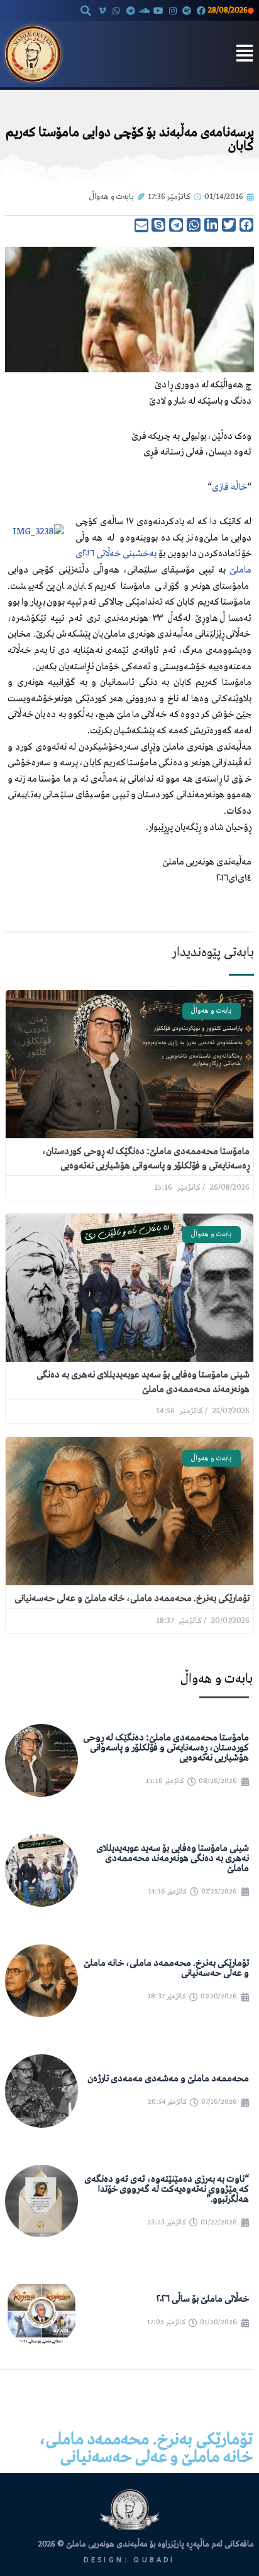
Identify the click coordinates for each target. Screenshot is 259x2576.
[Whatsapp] (116, 10)
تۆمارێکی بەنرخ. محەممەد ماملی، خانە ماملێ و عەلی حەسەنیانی (132, 1598)
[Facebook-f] (201, 10)
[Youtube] (158, 10)
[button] (86, 11)
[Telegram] (130, 10)
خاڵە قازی (229, 487)
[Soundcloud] (145, 10)
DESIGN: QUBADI (129, 2560)
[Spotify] (187, 10)
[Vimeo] (102, 10)
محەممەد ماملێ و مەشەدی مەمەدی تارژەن (168, 2079)
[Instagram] (173, 10)
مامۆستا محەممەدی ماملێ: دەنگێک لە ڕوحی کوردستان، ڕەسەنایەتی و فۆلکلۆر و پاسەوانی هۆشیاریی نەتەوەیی (166, 1748)
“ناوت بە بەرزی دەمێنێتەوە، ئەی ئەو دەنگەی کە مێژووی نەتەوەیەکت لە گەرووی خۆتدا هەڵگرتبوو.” (167, 2189)
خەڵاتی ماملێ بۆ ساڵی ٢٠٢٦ (203, 2299)
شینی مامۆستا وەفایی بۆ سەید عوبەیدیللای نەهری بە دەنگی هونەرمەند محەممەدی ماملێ (173, 1858)
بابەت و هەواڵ (112, 197)
